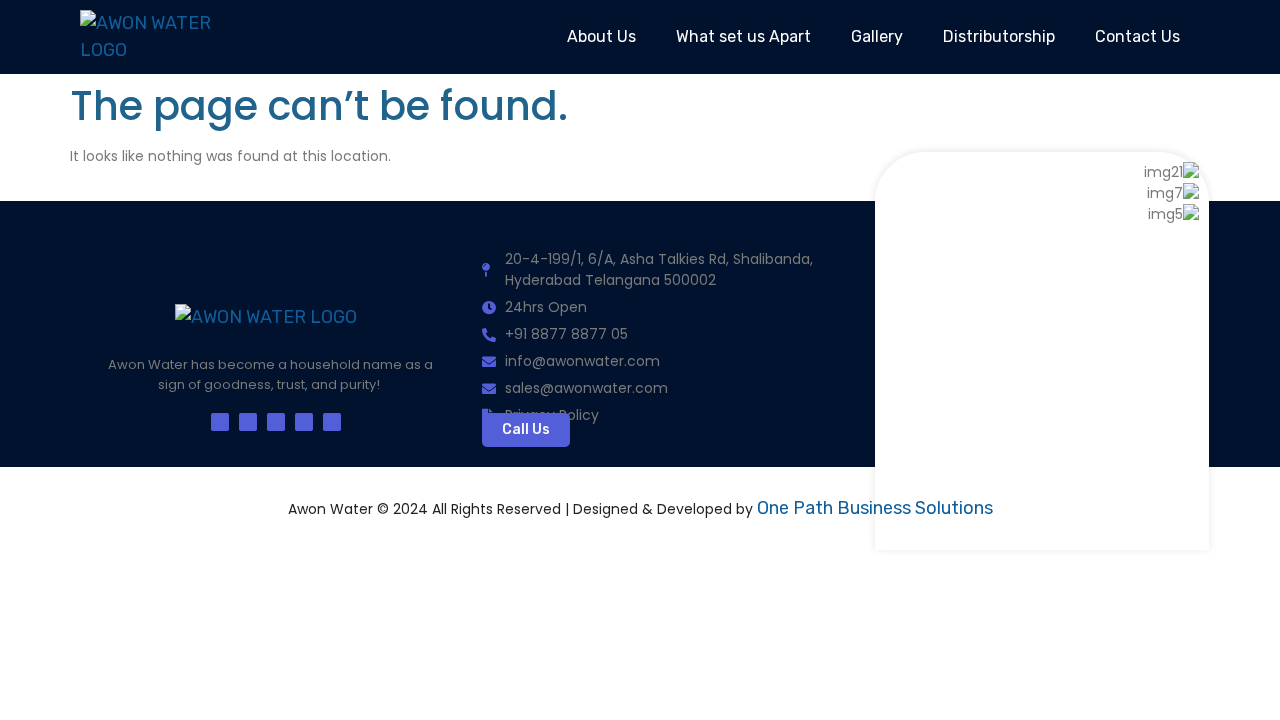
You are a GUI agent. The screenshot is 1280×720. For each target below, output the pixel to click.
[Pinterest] (304, 422)
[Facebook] (220, 422)
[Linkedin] (332, 422)
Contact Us (1137, 36)
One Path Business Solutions (875, 508)
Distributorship (999, 36)
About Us (601, 36)
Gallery (877, 36)
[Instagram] (276, 422)
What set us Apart (743, 36)
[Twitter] (248, 422)
